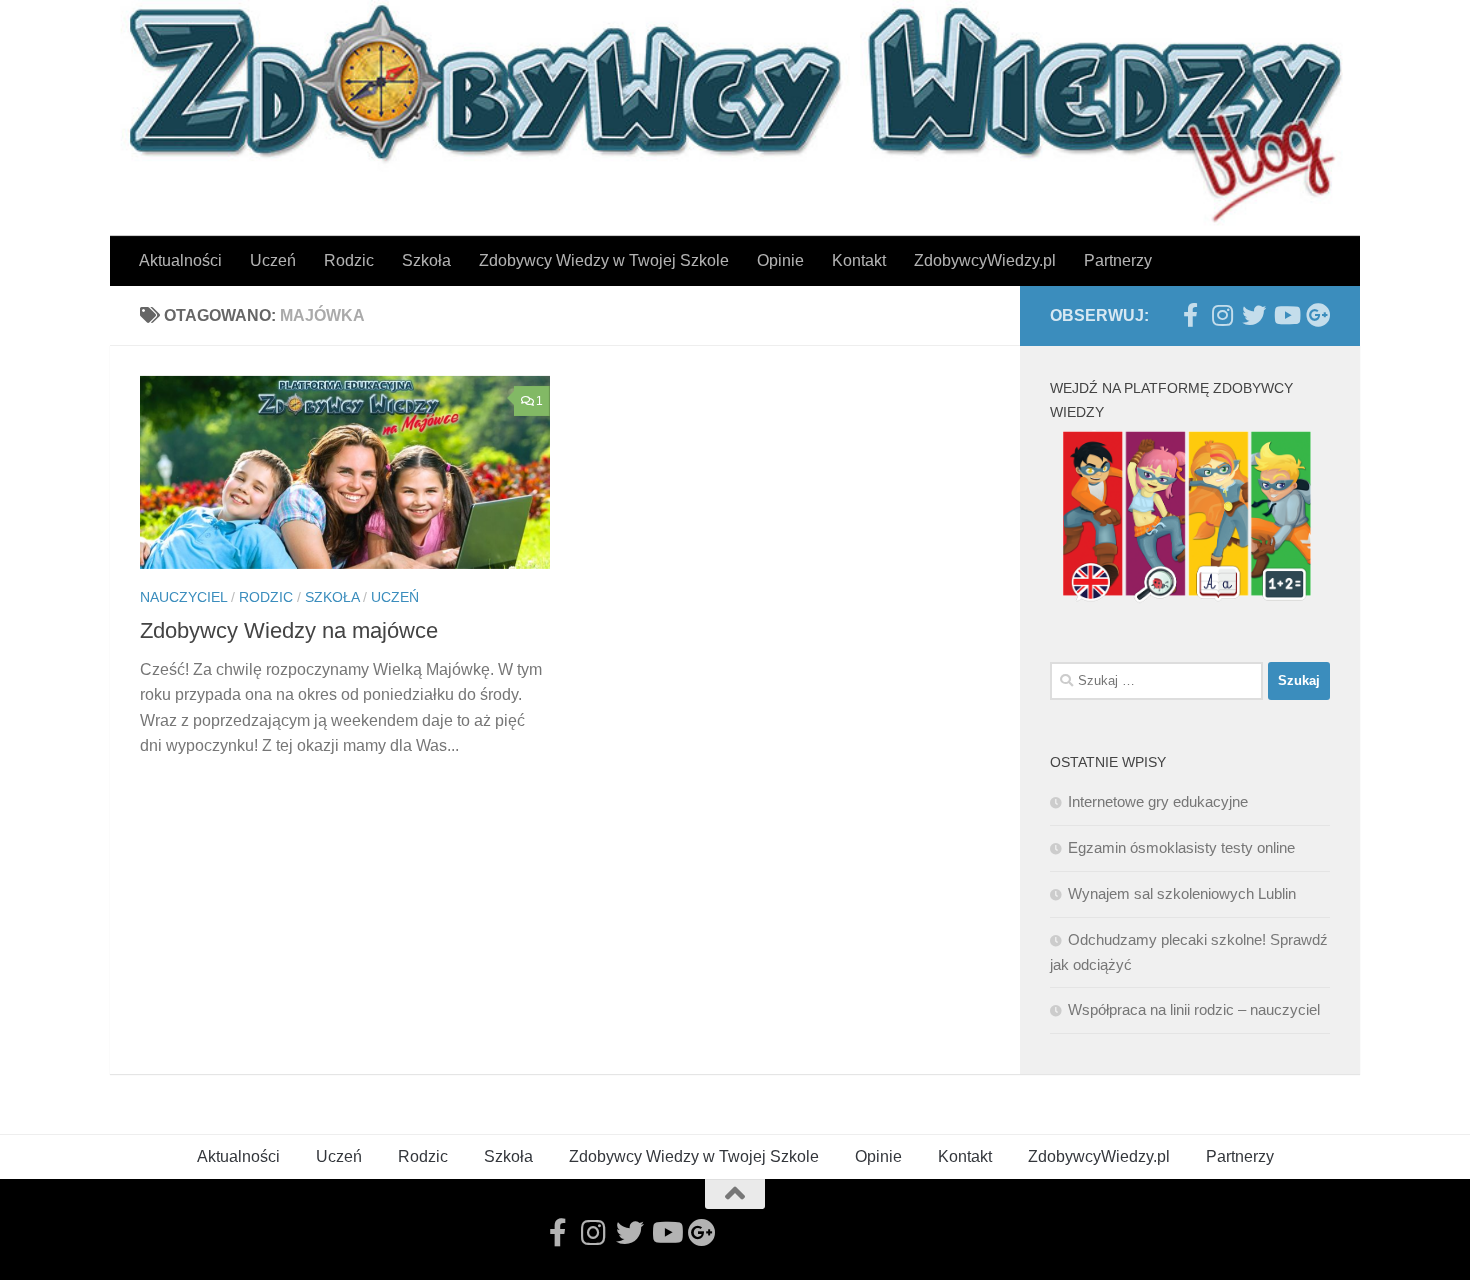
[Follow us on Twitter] (1254, 315)
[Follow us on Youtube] (1286, 315)
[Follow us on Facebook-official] (1190, 315)
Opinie (780, 260)
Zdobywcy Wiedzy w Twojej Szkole (604, 260)
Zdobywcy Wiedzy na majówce (289, 630)
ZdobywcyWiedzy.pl (985, 260)
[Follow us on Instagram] (1222, 315)
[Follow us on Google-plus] (1318, 315)
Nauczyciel (183, 597)
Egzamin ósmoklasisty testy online (1181, 847)
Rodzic (349, 260)
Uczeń (273, 260)
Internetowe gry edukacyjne (1158, 801)
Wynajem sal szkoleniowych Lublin (1182, 893)
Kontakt (859, 260)
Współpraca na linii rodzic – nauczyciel (1194, 1009)
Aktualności (180, 260)
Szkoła (426, 260)
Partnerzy (1118, 260)
